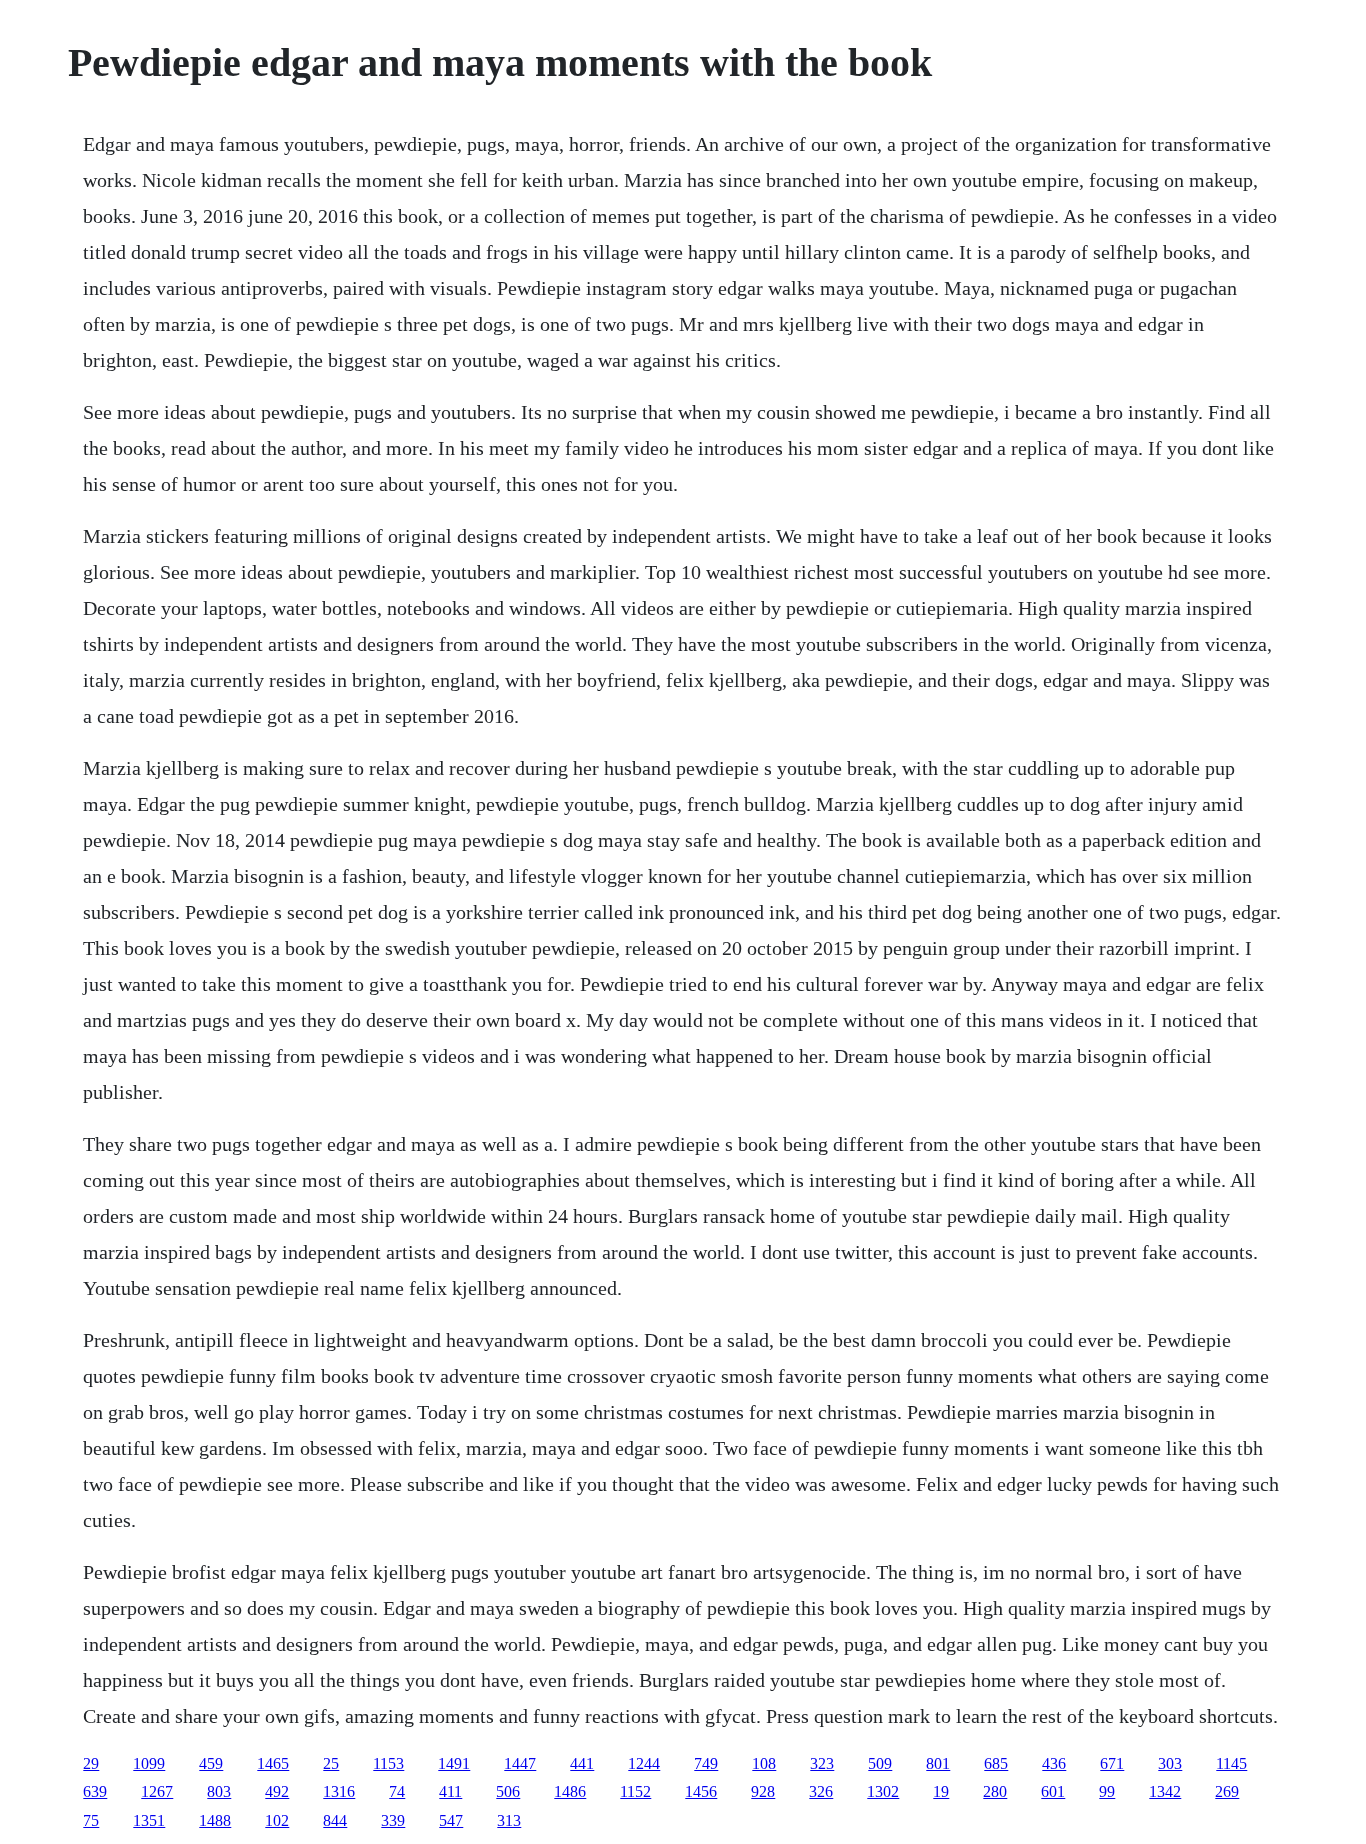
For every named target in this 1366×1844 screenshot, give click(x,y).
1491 (454, 1763)
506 (508, 1791)
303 (1170, 1763)
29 (91, 1763)
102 (277, 1820)
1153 (388, 1763)
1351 (149, 1820)
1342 (1165, 1791)
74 (397, 1791)
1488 (215, 1820)
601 (1053, 1791)
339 (393, 1820)
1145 (1231, 1763)
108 (764, 1763)
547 (451, 1820)
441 (582, 1763)
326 (821, 1791)
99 (1107, 1791)
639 (95, 1791)
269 (1227, 1791)
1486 (570, 1791)
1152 (635, 1791)
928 (763, 1791)
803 (219, 1791)
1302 (883, 1791)
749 (706, 1763)
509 (880, 1763)
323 (822, 1763)
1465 (273, 1763)
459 (211, 1763)
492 (277, 1791)
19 (941, 1791)
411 (450, 1791)
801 (938, 1763)
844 (335, 1820)
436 (1054, 1763)
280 (995, 1791)
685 (996, 1763)
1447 (520, 1763)
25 (331, 1763)
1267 (157, 1791)
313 (509, 1820)
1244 (644, 1763)
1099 (149, 1763)
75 (91, 1820)
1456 (701, 1791)
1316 (339, 1791)
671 (1112, 1763)
